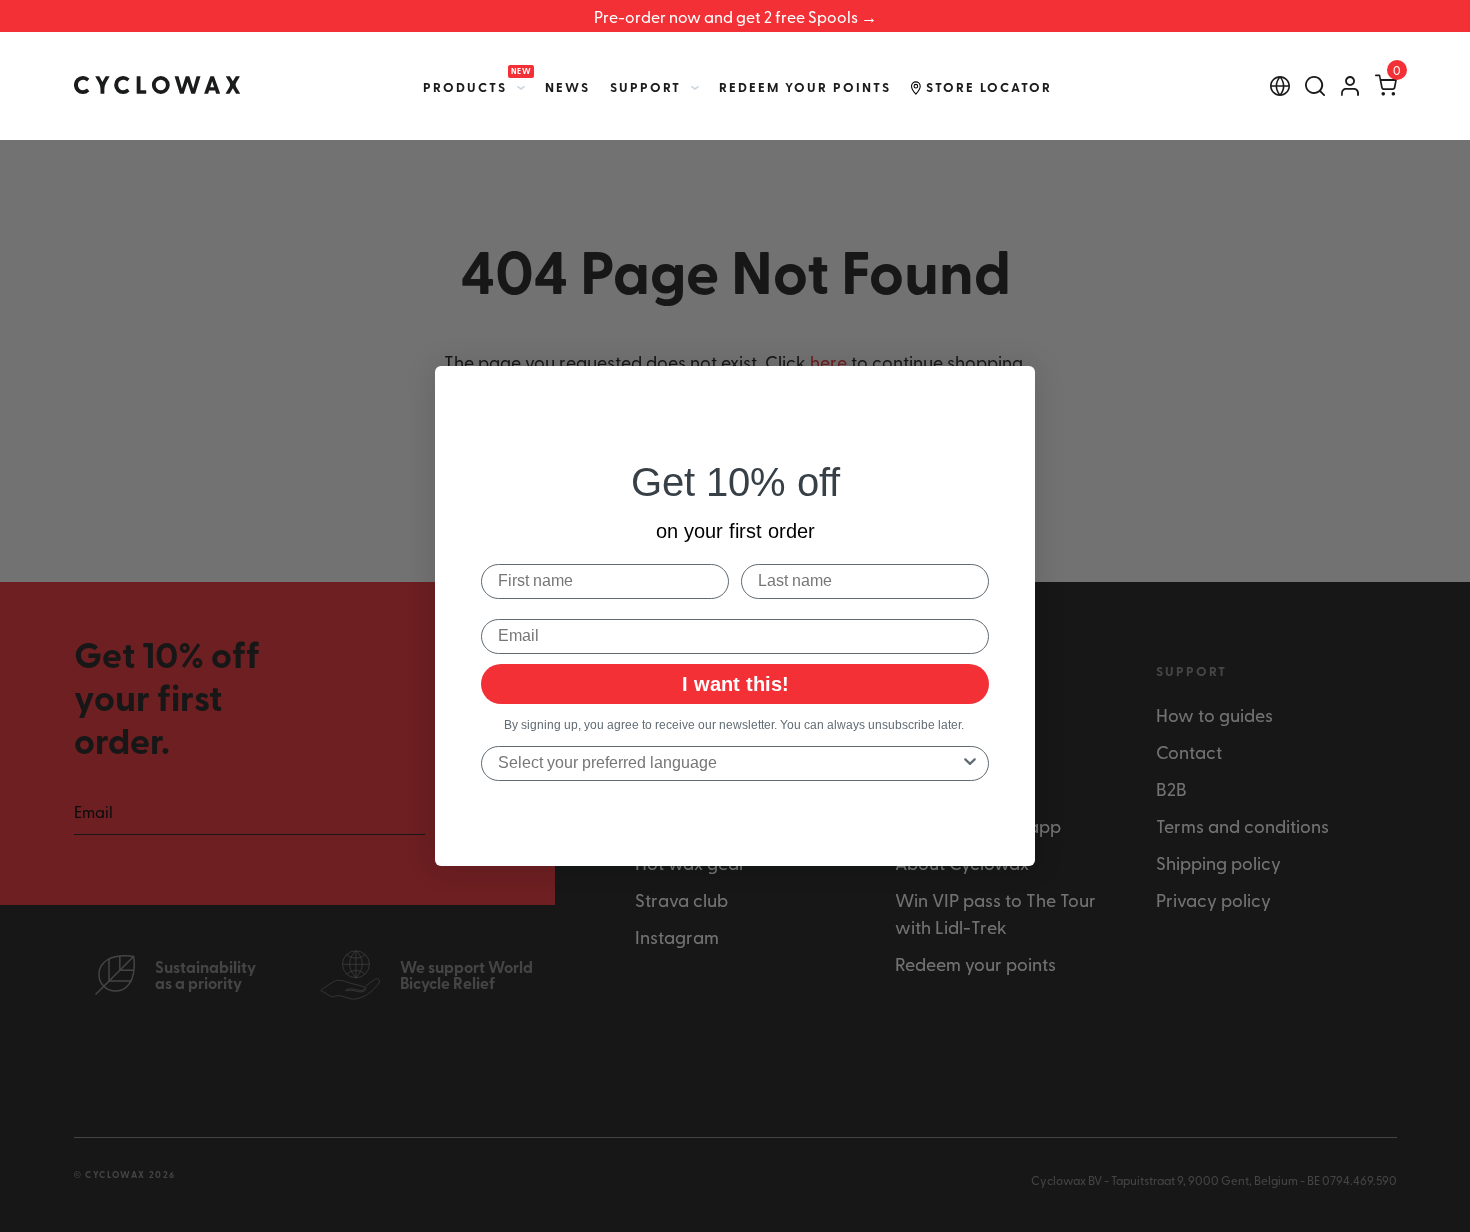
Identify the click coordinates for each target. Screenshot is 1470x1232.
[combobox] (729, 763)
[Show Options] (970, 763)
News (567, 87)
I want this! (735, 684)
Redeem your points (805, 87)
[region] (735, 16)
